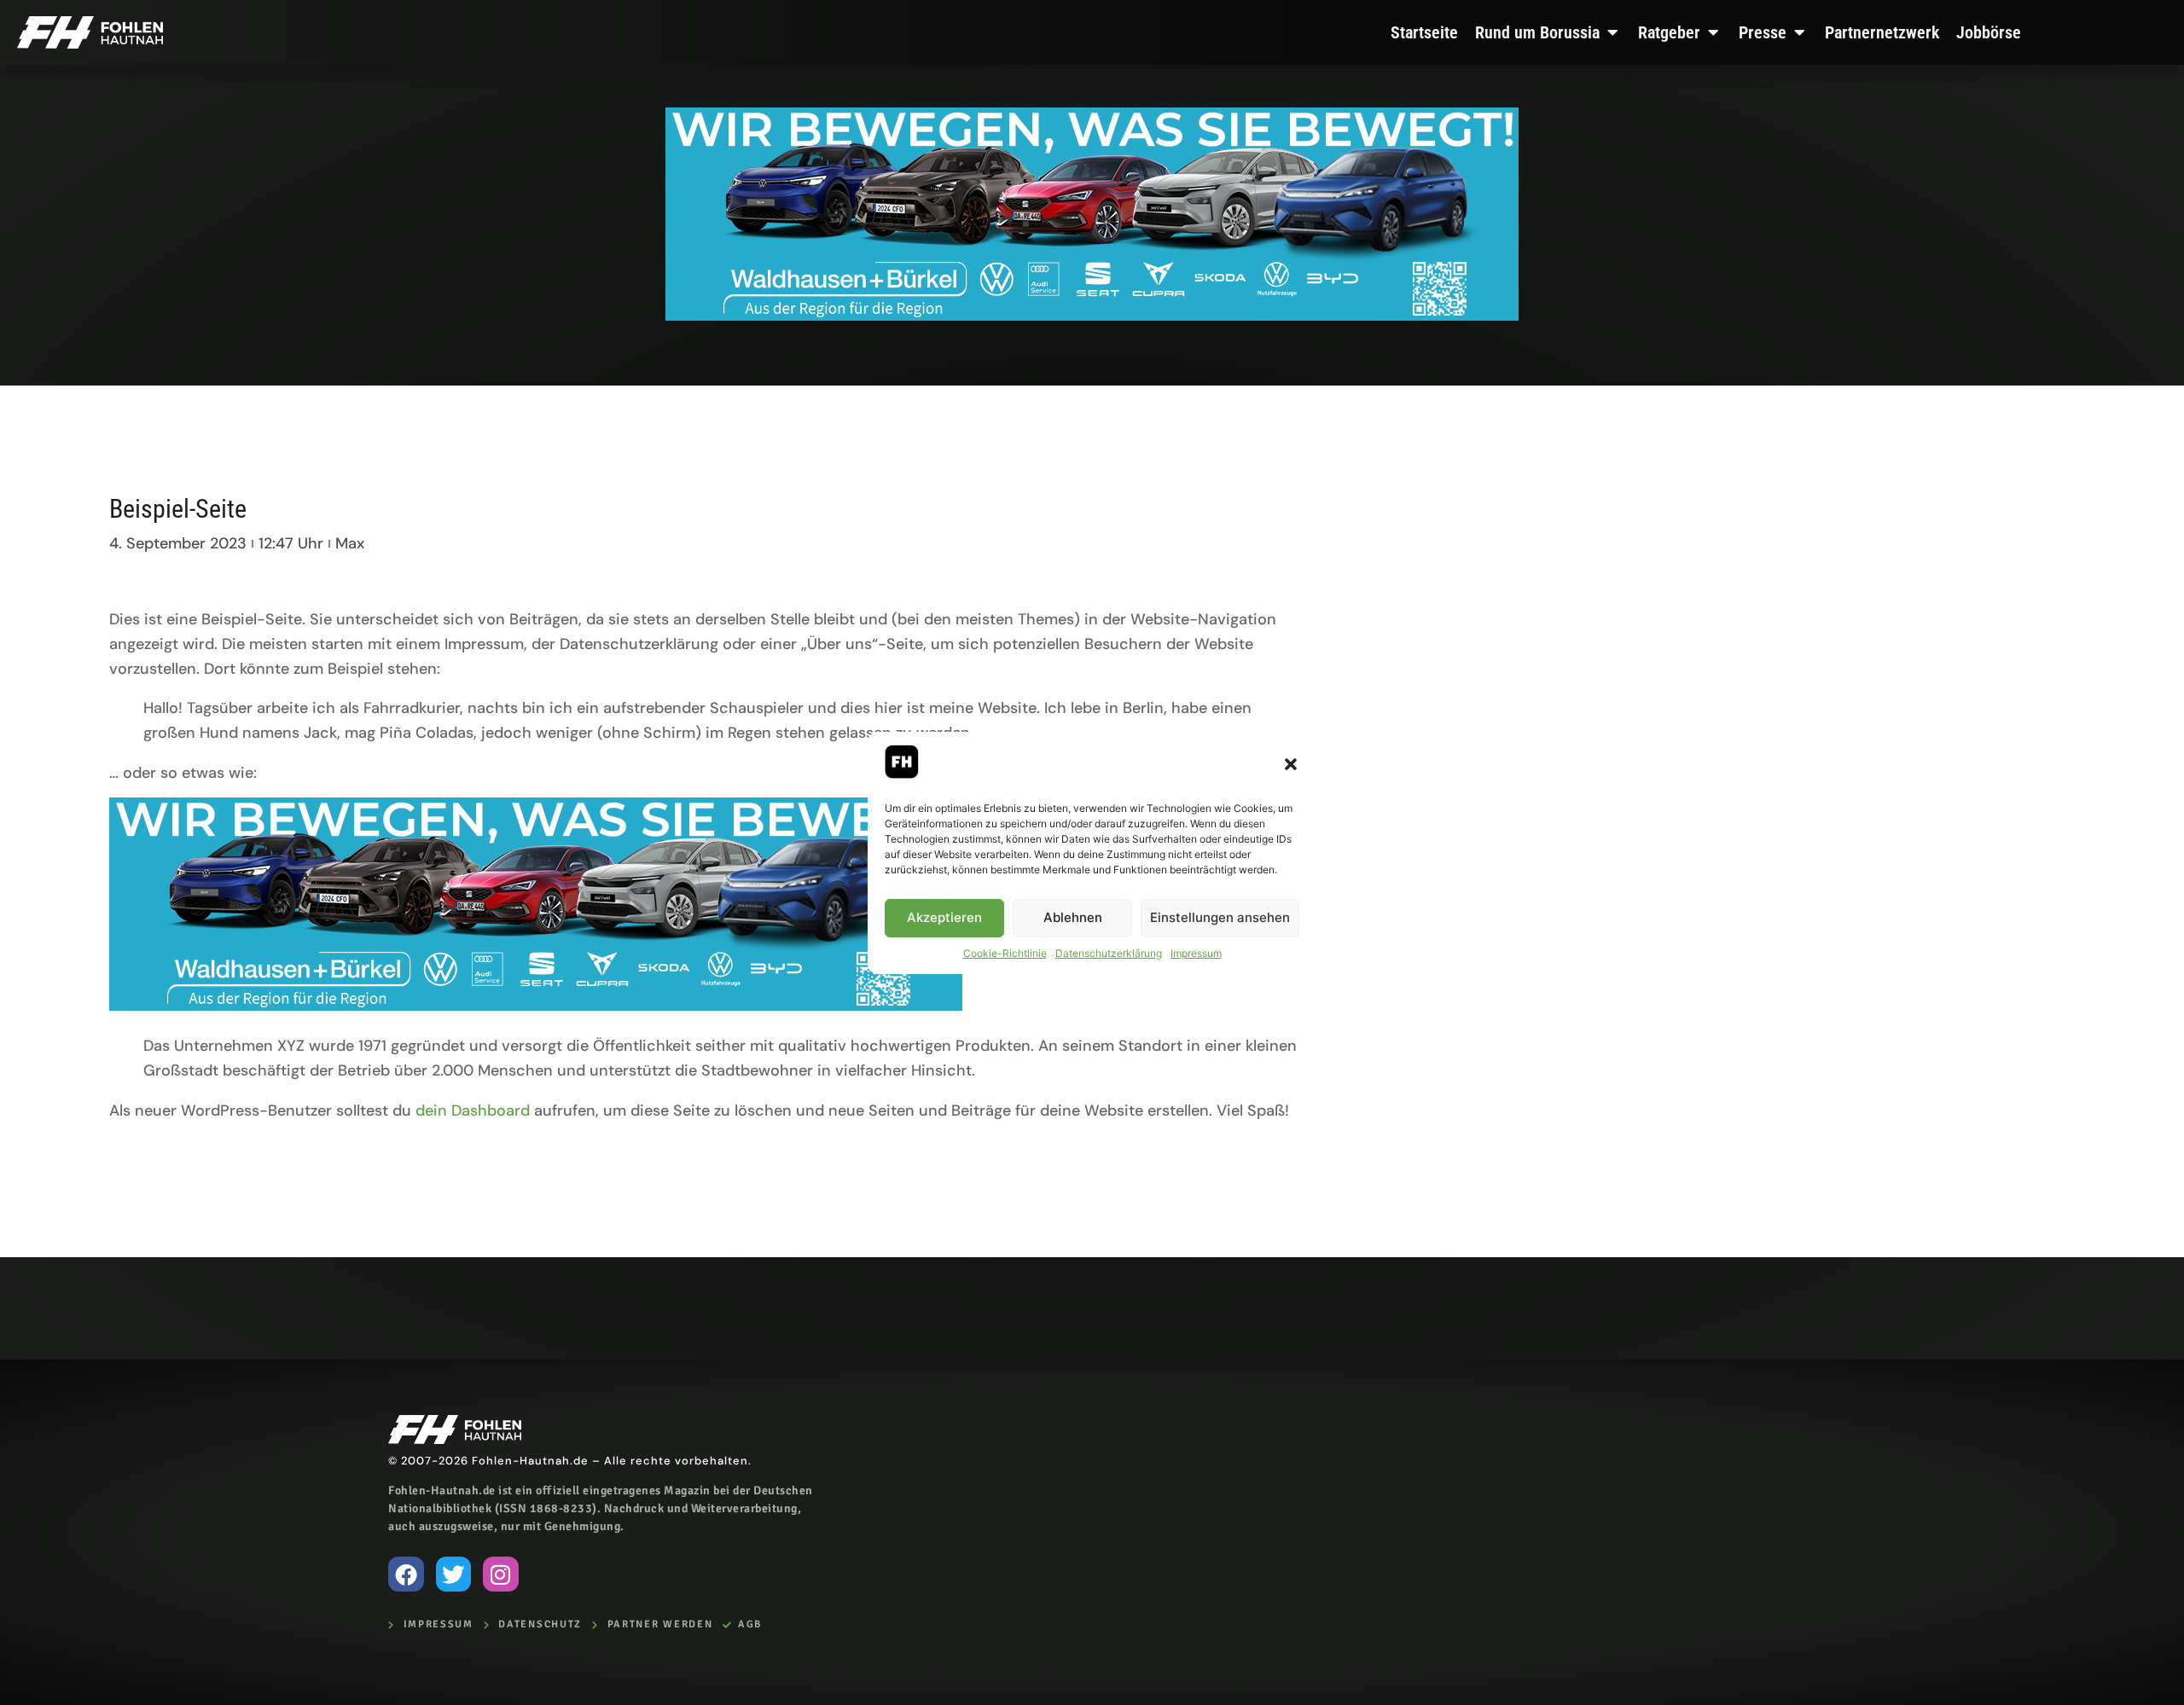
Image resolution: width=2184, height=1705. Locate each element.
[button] (1291, 764)
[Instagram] (501, 1575)
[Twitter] (454, 1575)
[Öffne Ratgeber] (1713, 32)
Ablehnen (1073, 917)
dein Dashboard (473, 1111)
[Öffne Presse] (1799, 32)
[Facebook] (406, 1575)
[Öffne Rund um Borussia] (1612, 32)
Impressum (1196, 953)
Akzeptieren (944, 917)
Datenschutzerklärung (1109, 953)
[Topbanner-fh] (1092, 316)
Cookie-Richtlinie (1005, 953)
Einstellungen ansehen (1220, 917)
